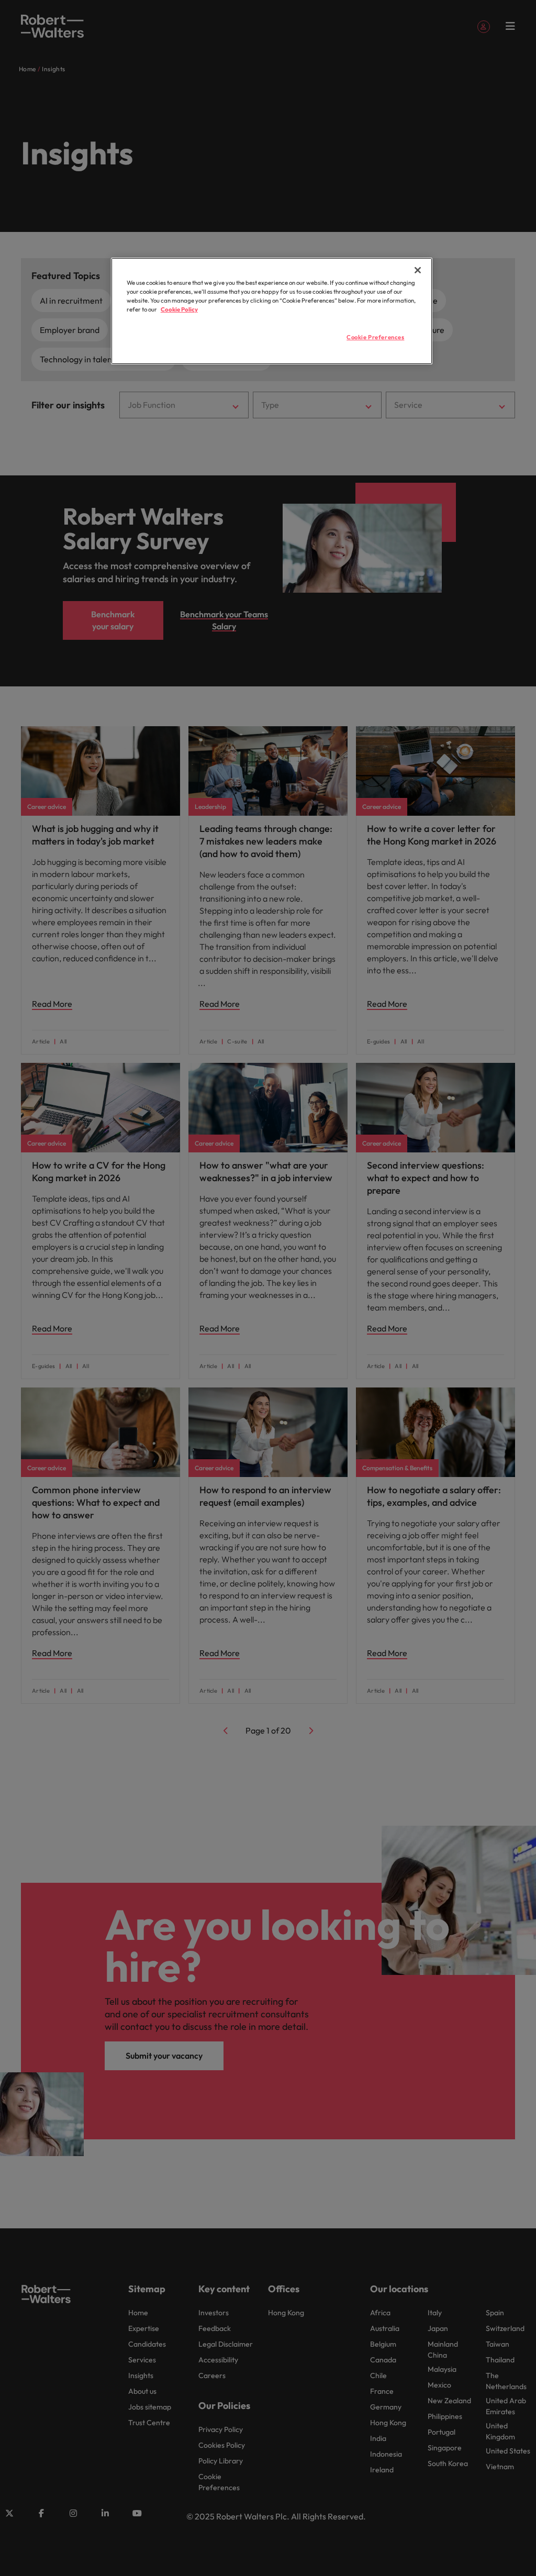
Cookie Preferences (375, 337)
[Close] (418, 270)
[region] (272, 311)
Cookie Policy (179, 309)
